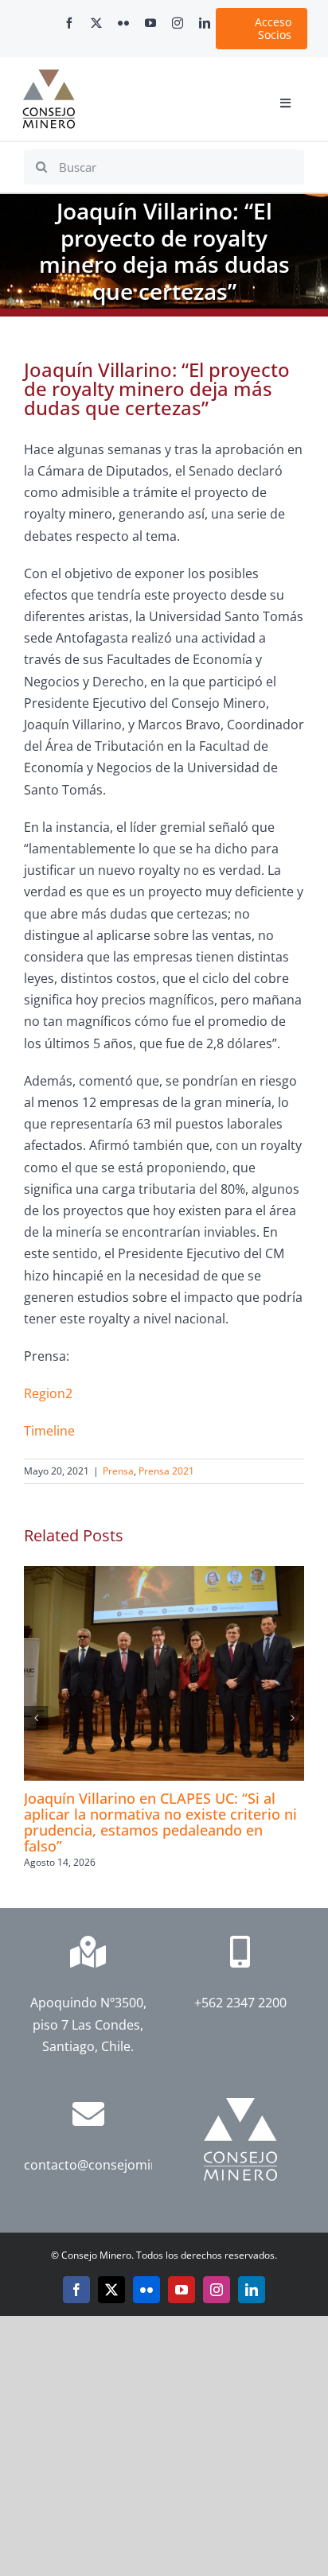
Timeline (49, 1431)
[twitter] (96, 23)
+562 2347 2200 (240, 2003)
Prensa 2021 (166, 1471)
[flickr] (123, 23)
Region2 (48, 1393)
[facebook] (69, 23)
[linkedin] (205, 23)
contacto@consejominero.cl (108, 2165)
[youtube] (150, 23)
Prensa (118, 1471)
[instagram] (178, 23)
